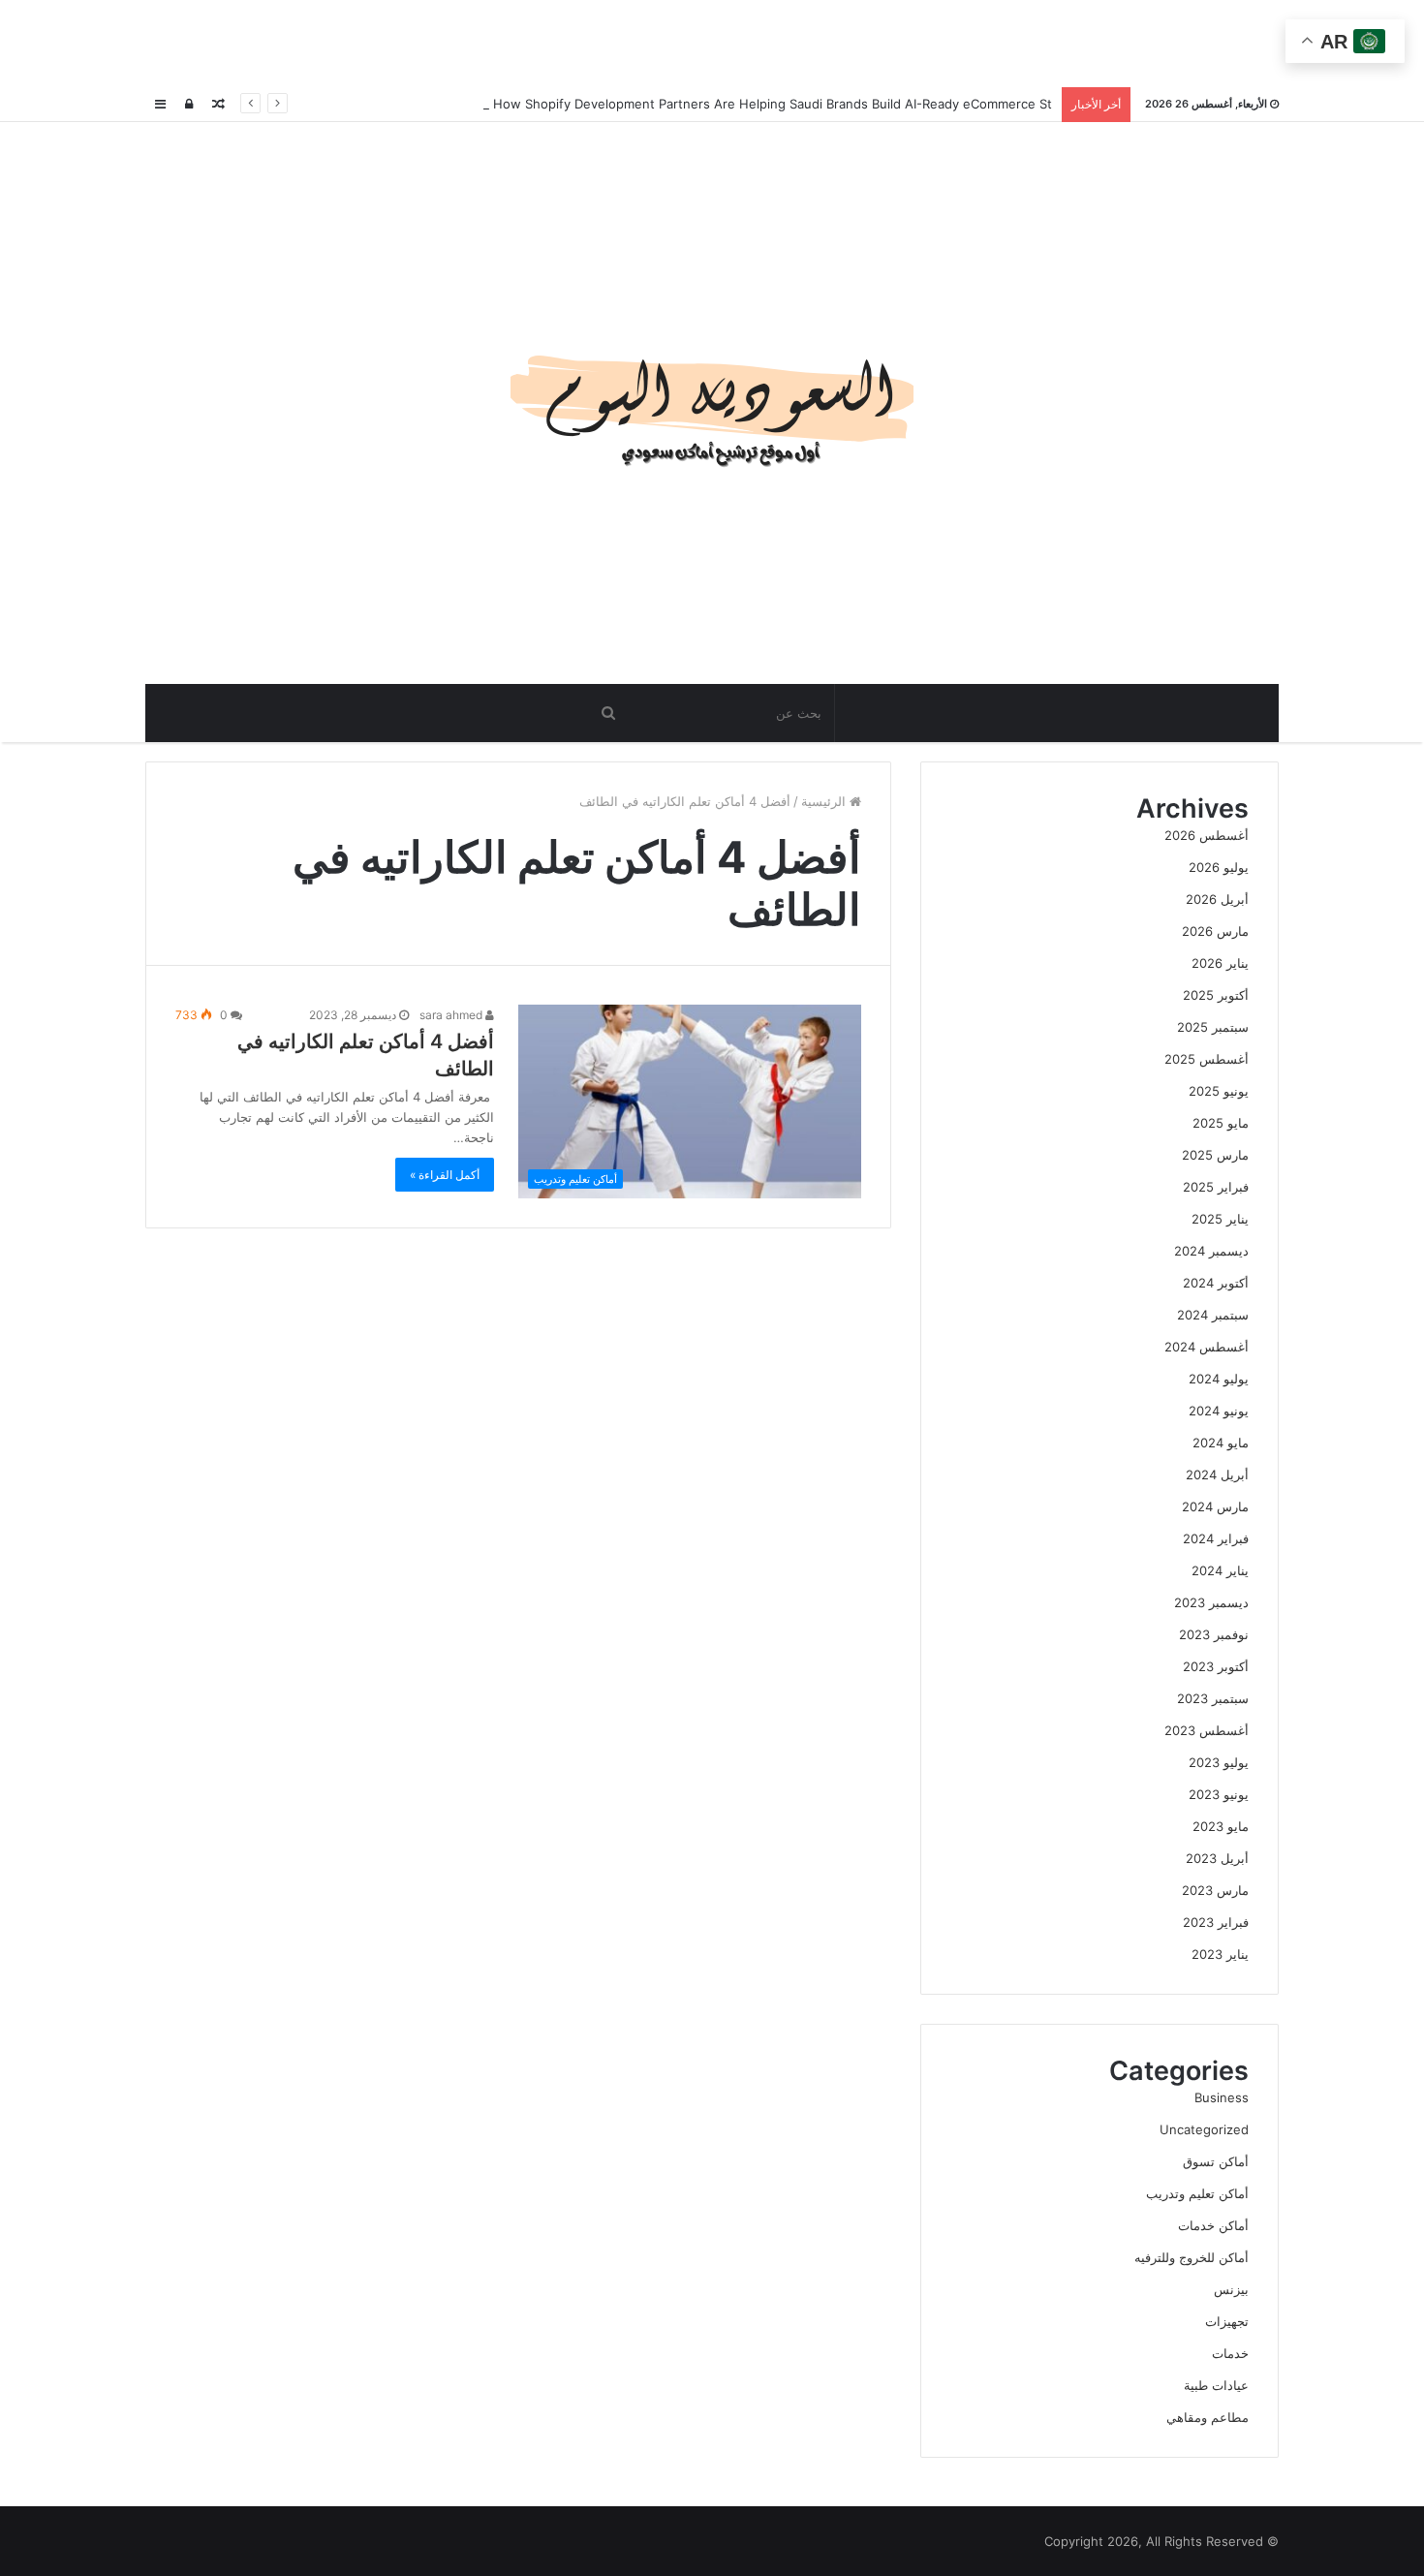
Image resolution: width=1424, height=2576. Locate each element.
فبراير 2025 (1216, 1187)
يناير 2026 (1220, 963)
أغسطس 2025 (1207, 1059)
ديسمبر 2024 (1211, 1251)
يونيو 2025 (1219, 1091)
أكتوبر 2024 (1216, 1283)
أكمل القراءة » (445, 1175)
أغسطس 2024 (1207, 1347)
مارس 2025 (1215, 1155)
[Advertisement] (712, 44)
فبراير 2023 (1216, 1922)
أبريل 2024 (1217, 1474)
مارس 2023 (1215, 1890)
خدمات (1230, 2353)
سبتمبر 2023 (1213, 1698)
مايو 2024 (1221, 1443)
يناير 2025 (1220, 1219)
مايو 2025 (1221, 1123)
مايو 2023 (1221, 1826)
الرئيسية (825, 801)
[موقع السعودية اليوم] (712, 403)
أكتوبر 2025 (1216, 995)
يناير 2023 (1220, 1954)
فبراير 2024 (1216, 1538)
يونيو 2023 (1219, 1794)
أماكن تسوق (1216, 2161)
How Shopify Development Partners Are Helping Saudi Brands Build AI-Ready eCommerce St (771, 104)
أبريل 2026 (1217, 899)
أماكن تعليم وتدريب (1197, 2193)
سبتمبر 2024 (1213, 1315)
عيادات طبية (1216, 2385)
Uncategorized (1204, 2129)
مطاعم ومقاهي (1207, 2417)
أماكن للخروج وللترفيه (1192, 2257)
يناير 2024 (1220, 1570)
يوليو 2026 (1219, 867)
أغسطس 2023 (1207, 1730)
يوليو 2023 (1219, 1762)
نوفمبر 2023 (1214, 1634)
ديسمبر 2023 (1211, 1602)
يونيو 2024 (1219, 1411)
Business (1222, 2097)
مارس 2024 (1215, 1506)
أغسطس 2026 (1207, 835)
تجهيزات (1227, 2321)
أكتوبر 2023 (1216, 1666)
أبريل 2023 (1217, 1858)
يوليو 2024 (1219, 1379)
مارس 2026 (1215, 931)
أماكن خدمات (1213, 2225)
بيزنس (1231, 2289)
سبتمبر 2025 (1213, 1027)
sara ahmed (452, 1015)
